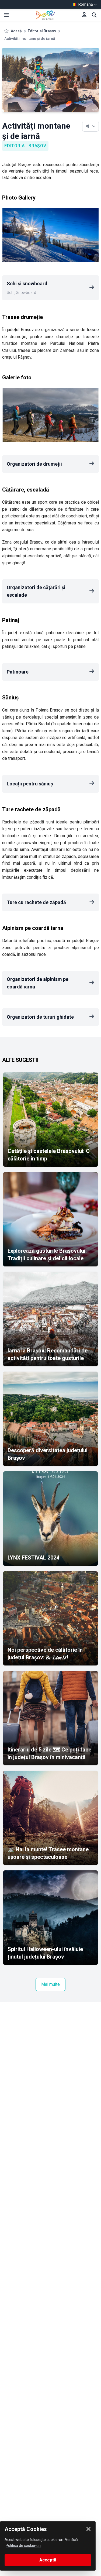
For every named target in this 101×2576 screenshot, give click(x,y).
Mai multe (50, 1984)
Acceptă (48, 2560)
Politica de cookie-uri (23, 2546)
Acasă (16, 31)
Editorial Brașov (42, 31)
